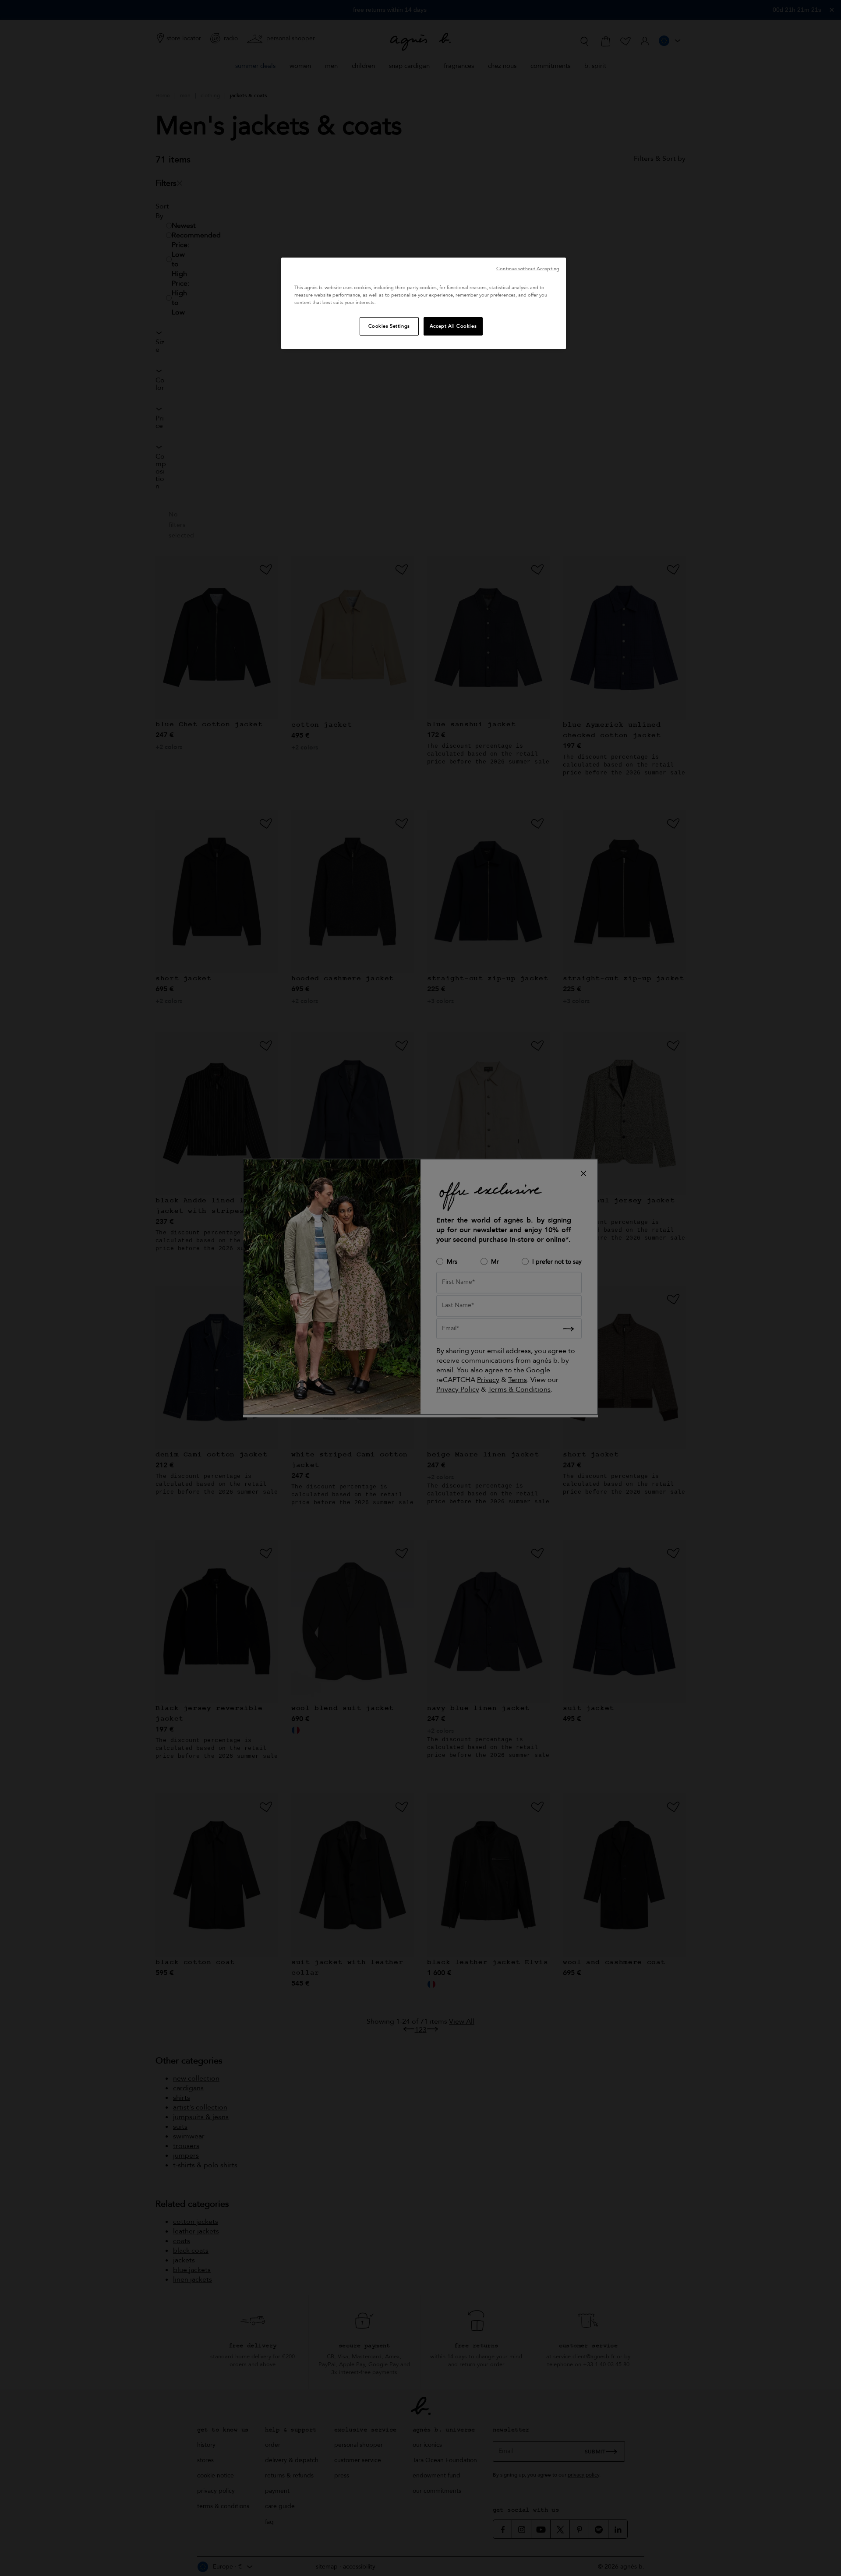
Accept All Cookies (453, 326)
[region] (424, 303)
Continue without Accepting (528, 269)
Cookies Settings (389, 326)
